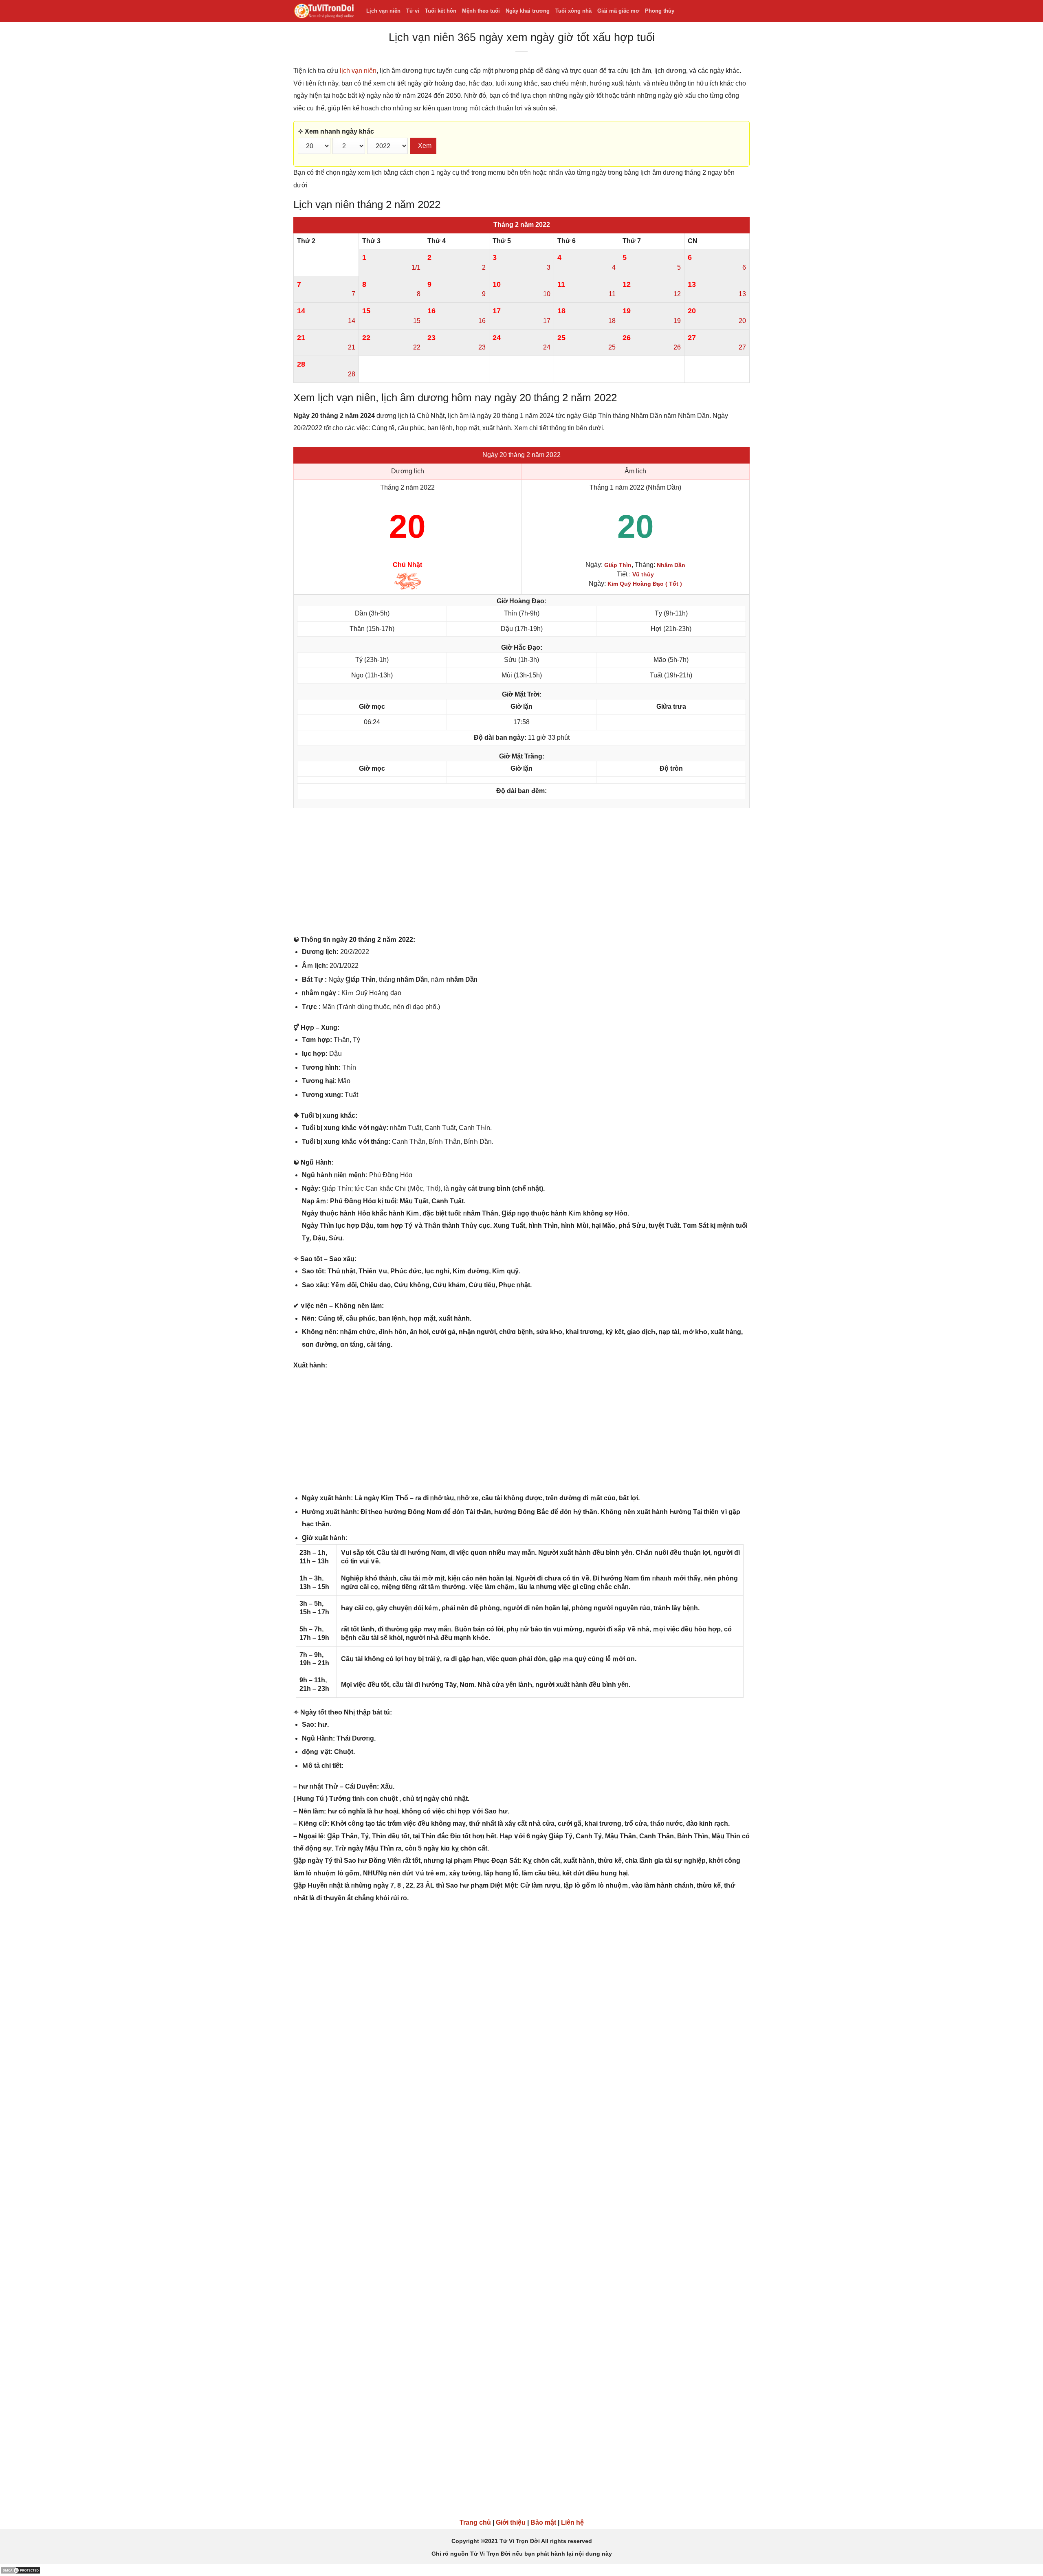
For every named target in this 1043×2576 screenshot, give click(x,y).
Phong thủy (660, 11)
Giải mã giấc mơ (618, 11)
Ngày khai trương (528, 11)
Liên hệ (572, 2522)
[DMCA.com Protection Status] (20, 2570)
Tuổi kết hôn (441, 11)
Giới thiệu (511, 2522)
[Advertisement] (521, 873)
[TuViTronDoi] (324, 11)
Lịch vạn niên (383, 11)
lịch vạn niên (358, 71)
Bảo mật (543, 2522)
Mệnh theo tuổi (481, 11)
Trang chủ (475, 2522)
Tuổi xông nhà (573, 11)
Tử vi (413, 11)
